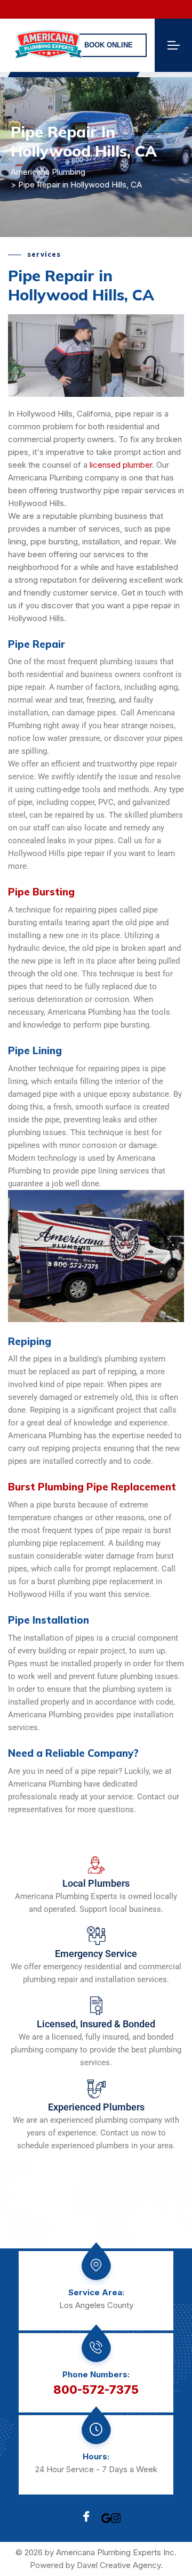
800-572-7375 (96, 2390)
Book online (109, 45)
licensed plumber (121, 465)
